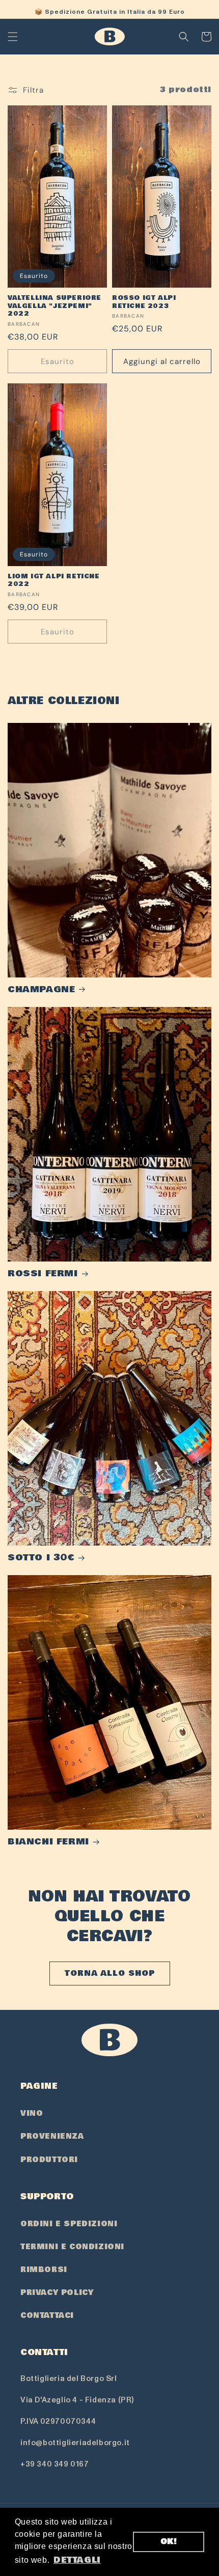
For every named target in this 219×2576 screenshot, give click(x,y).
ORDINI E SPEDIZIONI (69, 2224)
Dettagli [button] (77, 2560)
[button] (13, 37)
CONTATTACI (47, 2315)
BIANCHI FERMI (48, 1842)
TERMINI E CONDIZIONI (72, 2247)
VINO (32, 2113)
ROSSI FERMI (43, 1274)
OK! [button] (169, 2542)
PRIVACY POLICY (57, 2292)
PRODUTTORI (49, 2160)
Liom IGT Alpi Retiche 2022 (54, 581)
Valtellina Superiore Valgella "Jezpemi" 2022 (54, 306)
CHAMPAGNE (41, 990)
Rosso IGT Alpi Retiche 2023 (144, 302)
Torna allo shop (110, 1973)
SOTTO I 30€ (41, 1558)
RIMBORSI (44, 2270)
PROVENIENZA (52, 2136)
